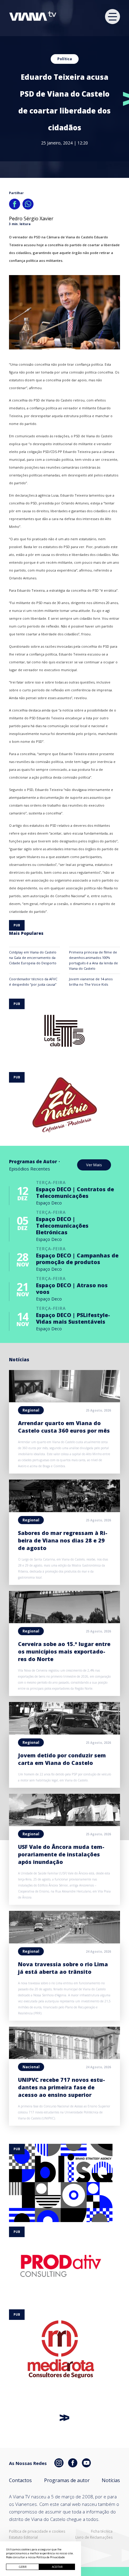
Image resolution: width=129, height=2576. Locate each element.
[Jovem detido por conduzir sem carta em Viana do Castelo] (64, 1733)
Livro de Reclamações (94, 2537)
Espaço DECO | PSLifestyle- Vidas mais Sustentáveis (73, 1318)
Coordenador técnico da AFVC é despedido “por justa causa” (33, 982)
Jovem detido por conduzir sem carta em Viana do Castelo (62, 1759)
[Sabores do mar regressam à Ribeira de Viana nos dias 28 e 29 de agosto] (64, 1510)
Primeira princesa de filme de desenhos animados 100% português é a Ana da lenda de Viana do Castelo (93, 960)
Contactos (20, 2480)
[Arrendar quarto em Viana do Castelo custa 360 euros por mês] (64, 1400)
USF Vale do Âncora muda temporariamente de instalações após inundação (61, 1854)
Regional (31, 1410)
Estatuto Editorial (23, 2537)
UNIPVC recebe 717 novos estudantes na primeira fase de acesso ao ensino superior (61, 2087)
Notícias (111, 2480)
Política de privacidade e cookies (37, 2531)
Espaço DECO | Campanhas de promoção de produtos (77, 1259)
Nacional (31, 2067)
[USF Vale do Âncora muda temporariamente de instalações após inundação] (64, 1824)
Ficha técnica (102, 2531)
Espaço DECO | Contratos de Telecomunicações (75, 1192)
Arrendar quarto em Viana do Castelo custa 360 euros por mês (64, 1427)
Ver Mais (94, 1165)
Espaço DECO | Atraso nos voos (72, 1288)
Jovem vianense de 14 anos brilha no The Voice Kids (91, 982)
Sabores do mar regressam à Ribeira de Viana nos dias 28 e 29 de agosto (63, 1540)
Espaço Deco (49, 1203)
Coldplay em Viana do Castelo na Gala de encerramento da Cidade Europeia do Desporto (33, 958)
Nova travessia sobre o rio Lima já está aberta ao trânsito (63, 1968)
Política (65, 59)
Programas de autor (67, 2480)
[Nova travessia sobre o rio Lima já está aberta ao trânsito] (64, 1942)
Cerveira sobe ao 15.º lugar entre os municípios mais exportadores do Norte (64, 1651)
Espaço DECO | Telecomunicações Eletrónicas (62, 1226)
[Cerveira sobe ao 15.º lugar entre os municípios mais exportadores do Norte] (64, 1621)
